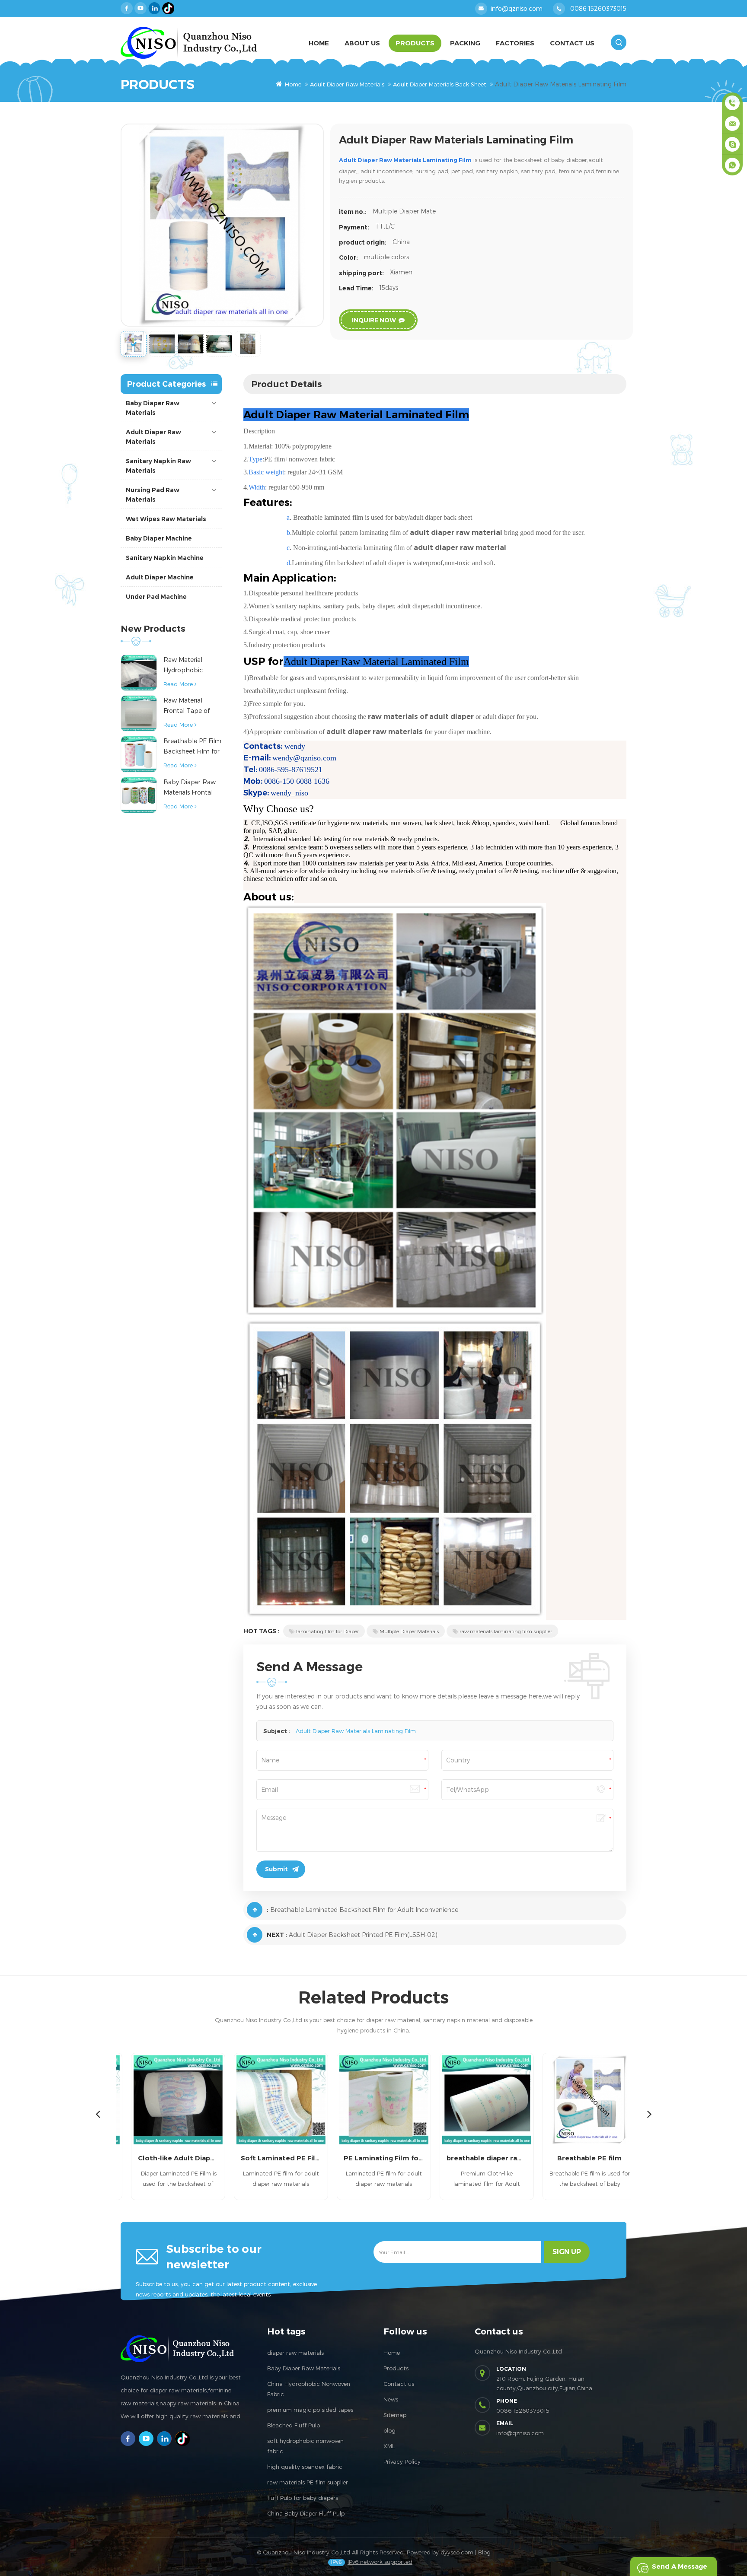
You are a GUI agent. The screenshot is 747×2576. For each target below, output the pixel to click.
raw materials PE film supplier (308, 2482)
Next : (277, 1935)
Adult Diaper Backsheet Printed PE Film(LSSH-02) (363, 1935)
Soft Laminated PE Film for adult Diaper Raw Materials (271, 2158)
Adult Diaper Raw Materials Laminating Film (356, 1731)
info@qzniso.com (517, 8)
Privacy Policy (402, 2462)
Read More (178, 684)
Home (319, 43)
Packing (465, 43)
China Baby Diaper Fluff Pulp (306, 2513)
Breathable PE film (579, 2158)
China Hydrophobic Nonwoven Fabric (309, 2389)
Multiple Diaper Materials (409, 1631)
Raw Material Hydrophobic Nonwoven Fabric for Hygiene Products (189, 666)
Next (649, 2114)
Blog (484, 2552)
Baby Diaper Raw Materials (153, 408)
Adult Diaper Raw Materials (347, 84)
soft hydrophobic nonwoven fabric (305, 2446)
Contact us (399, 2384)
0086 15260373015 (598, 8)
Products (415, 43)
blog (389, 2430)
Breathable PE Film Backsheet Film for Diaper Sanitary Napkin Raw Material (192, 747)
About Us (362, 43)
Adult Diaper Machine (160, 577)
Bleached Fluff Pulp (294, 2425)
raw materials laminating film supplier (506, 1631)
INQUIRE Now (374, 320)
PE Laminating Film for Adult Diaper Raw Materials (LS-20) (373, 2158)
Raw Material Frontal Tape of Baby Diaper (187, 706)
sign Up (567, 2252)
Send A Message (680, 2566)
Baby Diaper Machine (159, 538)
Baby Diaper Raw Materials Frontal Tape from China (190, 788)
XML (389, 2446)
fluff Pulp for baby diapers (303, 2498)
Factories (515, 43)
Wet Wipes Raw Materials (166, 519)
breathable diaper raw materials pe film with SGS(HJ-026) (476, 2158)
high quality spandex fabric (305, 2467)
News (391, 2399)
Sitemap (395, 2415)
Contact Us (572, 43)
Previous (98, 2114)
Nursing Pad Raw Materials (153, 495)
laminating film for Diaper (327, 1631)
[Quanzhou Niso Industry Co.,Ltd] (189, 43)
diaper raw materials (295, 2353)
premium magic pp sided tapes (310, 2410)
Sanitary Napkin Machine (165, 558)
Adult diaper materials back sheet (440, 84)
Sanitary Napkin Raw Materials (158, 466)
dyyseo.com (457, 2552)
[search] (619, 42)
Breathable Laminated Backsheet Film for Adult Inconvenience (364, 1910)
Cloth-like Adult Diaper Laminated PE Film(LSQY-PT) (168, 2158)
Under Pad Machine (156, 597)
